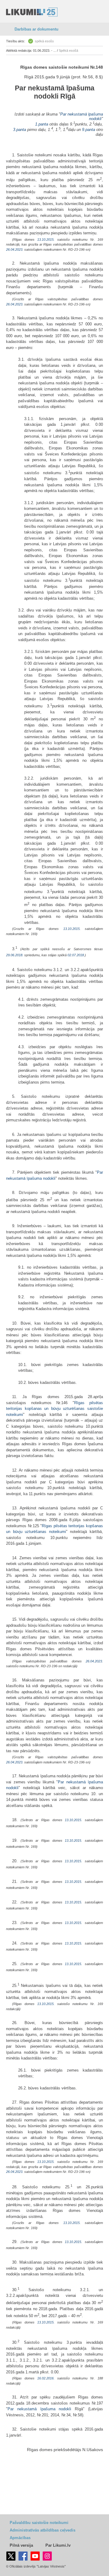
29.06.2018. (15, 955)
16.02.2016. (46, 2378)
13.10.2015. (46, 240)
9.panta (89, 130)
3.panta (20, 130)
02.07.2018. (76, 955)
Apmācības (20, 2538)
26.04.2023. (15, 249)
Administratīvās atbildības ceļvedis (43, 2530)
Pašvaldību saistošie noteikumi (39, 2523)
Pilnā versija (21, 2545)
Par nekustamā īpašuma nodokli (55, 92)
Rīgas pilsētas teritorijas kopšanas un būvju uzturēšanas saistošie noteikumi (54, 1409)
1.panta (42, 124)
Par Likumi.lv (58, 2545)
